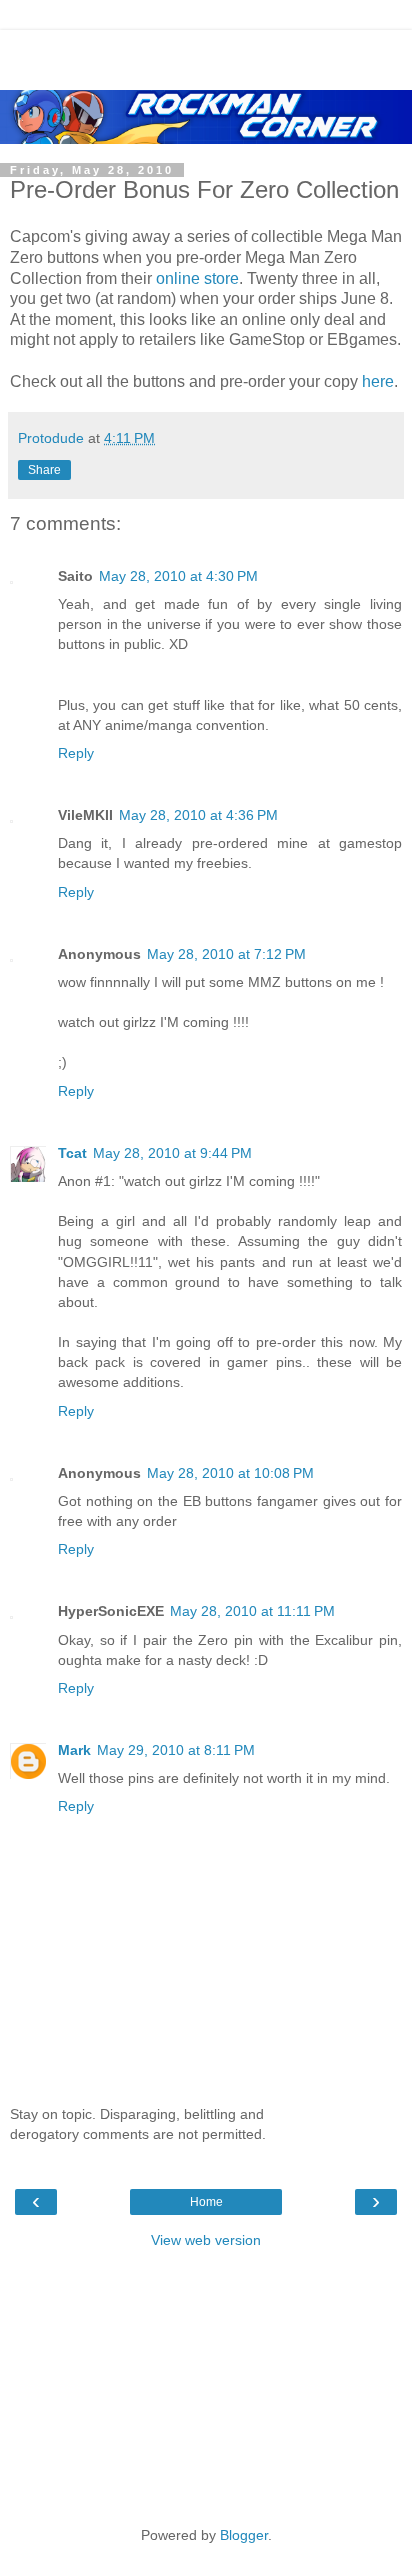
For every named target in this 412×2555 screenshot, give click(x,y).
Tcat (72, 1153)
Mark (74, 1750)
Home (206, 2202)
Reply (76, 753)
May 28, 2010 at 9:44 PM (172, 1153)
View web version (206, 2240)
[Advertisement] (206, 55)
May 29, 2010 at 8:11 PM (176, 1750)
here (378, 381)
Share (44, 470)
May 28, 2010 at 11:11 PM (252, 1611)
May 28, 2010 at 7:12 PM (226, 954)
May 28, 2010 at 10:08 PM (230, 1473)
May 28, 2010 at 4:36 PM (198, 815)
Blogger (244, 2535)
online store (197, 278)
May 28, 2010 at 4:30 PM (178, 576)
